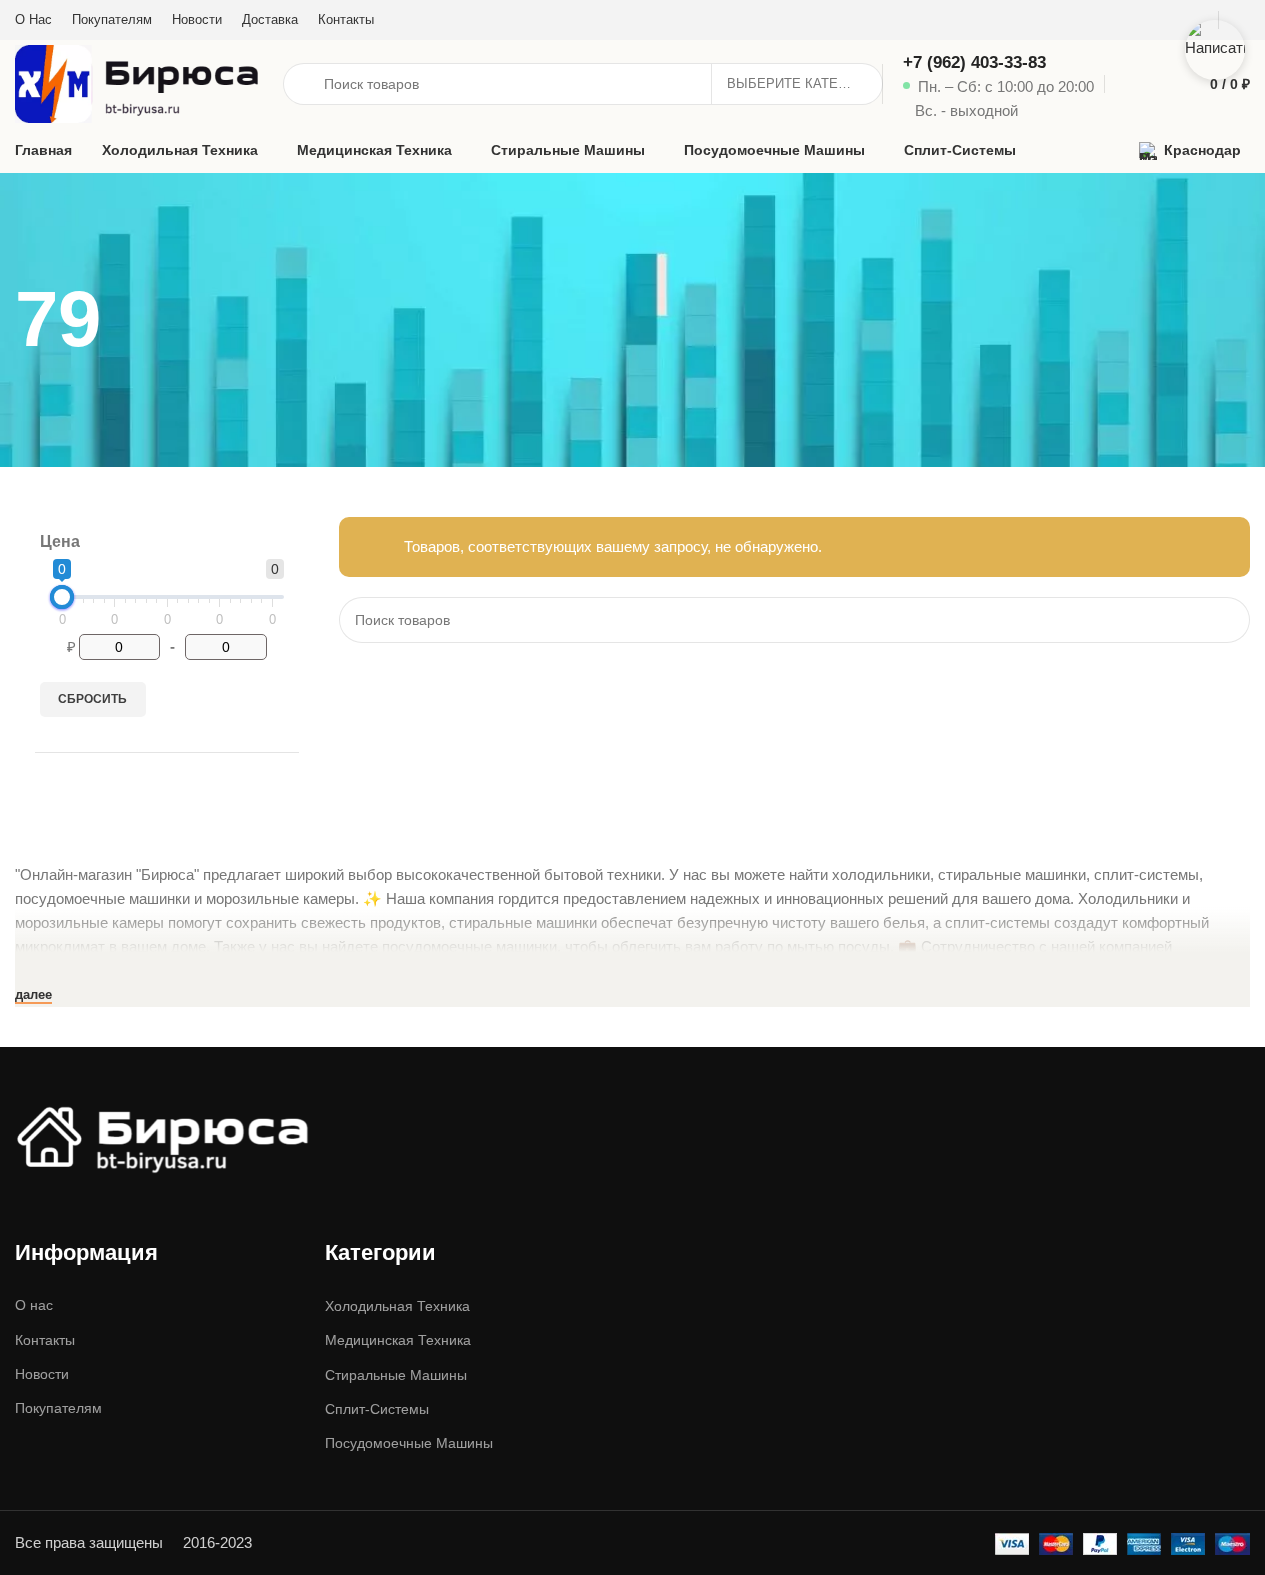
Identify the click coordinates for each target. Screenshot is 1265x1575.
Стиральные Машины (396, 1375)
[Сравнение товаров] (1123, 84)
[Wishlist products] (1159, 84)
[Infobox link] (998, 84)
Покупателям (58, 1408)
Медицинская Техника (398, 1340)
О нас (34, 1305)
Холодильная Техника (397, 1306)
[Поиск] (1227, 620)
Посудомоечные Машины (409, 1443)
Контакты (45, 1340)
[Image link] (165, 1135)
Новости (42, 1374)
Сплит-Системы (377, 1409)
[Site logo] (139, 82)
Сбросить (92, 699)
